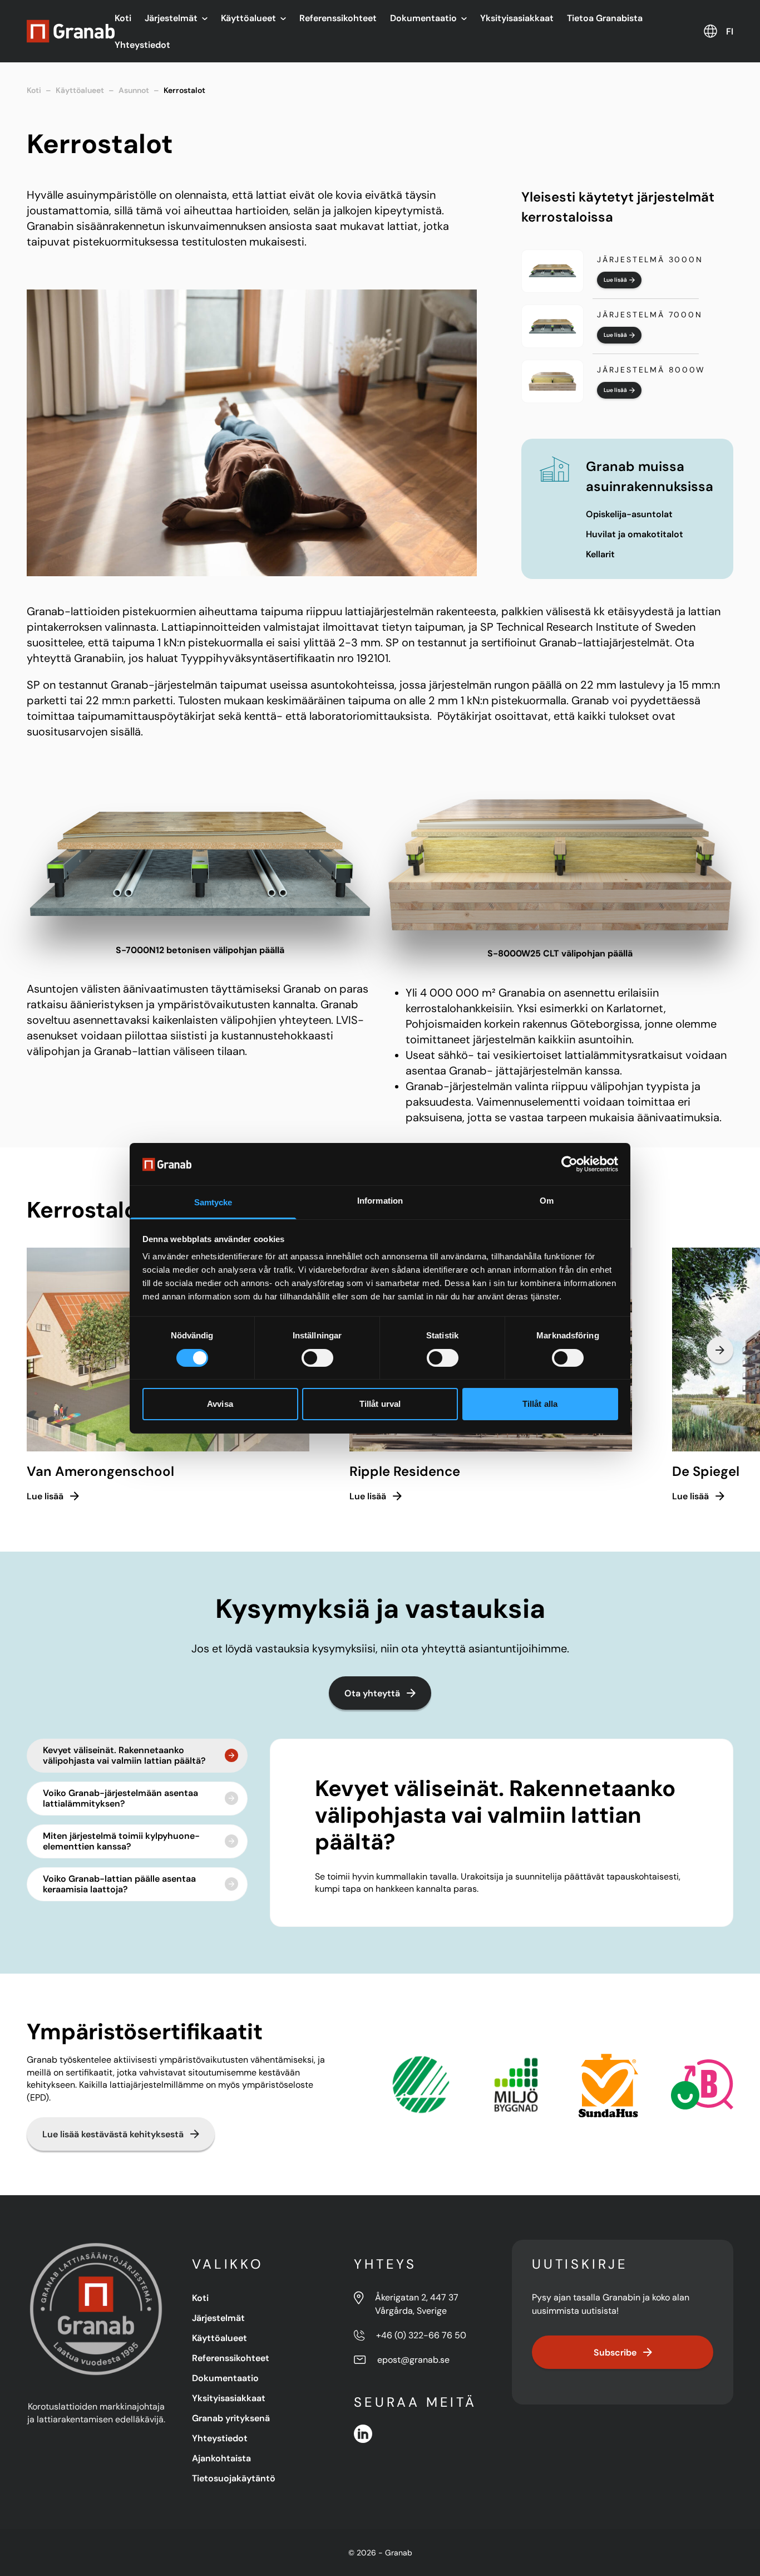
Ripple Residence (405, 1471)
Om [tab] (547, 1201)
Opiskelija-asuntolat (629, 514)
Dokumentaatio (423, 18)
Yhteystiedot (142, 45)
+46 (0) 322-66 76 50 (421, 2335)
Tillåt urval (380, 1404)
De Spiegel (706, 1471)
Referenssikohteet (338, 18)
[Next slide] (720, 1350)
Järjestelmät (171, 18)
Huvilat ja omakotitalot (635, 534)
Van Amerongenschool (100, 1471)
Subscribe (615, 2352)
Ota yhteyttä (372, 1693)
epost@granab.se (413, 2360)
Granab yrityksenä (231, 2418)
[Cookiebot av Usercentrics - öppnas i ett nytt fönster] (569, 1164)
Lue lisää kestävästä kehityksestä (113, 2134)
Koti (123, 18)
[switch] (317, 1358)
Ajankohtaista (221, 2458)
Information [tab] (380, 1201)
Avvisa (220, 1404)
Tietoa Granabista (605, 18)
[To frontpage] (71, 31)
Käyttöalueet (248, 18)
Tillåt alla (540, 1404)
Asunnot (134, 90)
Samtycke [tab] (213, 1202)
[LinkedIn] (363, 2434)
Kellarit (600, 554)
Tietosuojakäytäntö (234, 2478)
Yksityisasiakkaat (517, 18)
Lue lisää (615, 280)
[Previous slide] (40, 1350)
